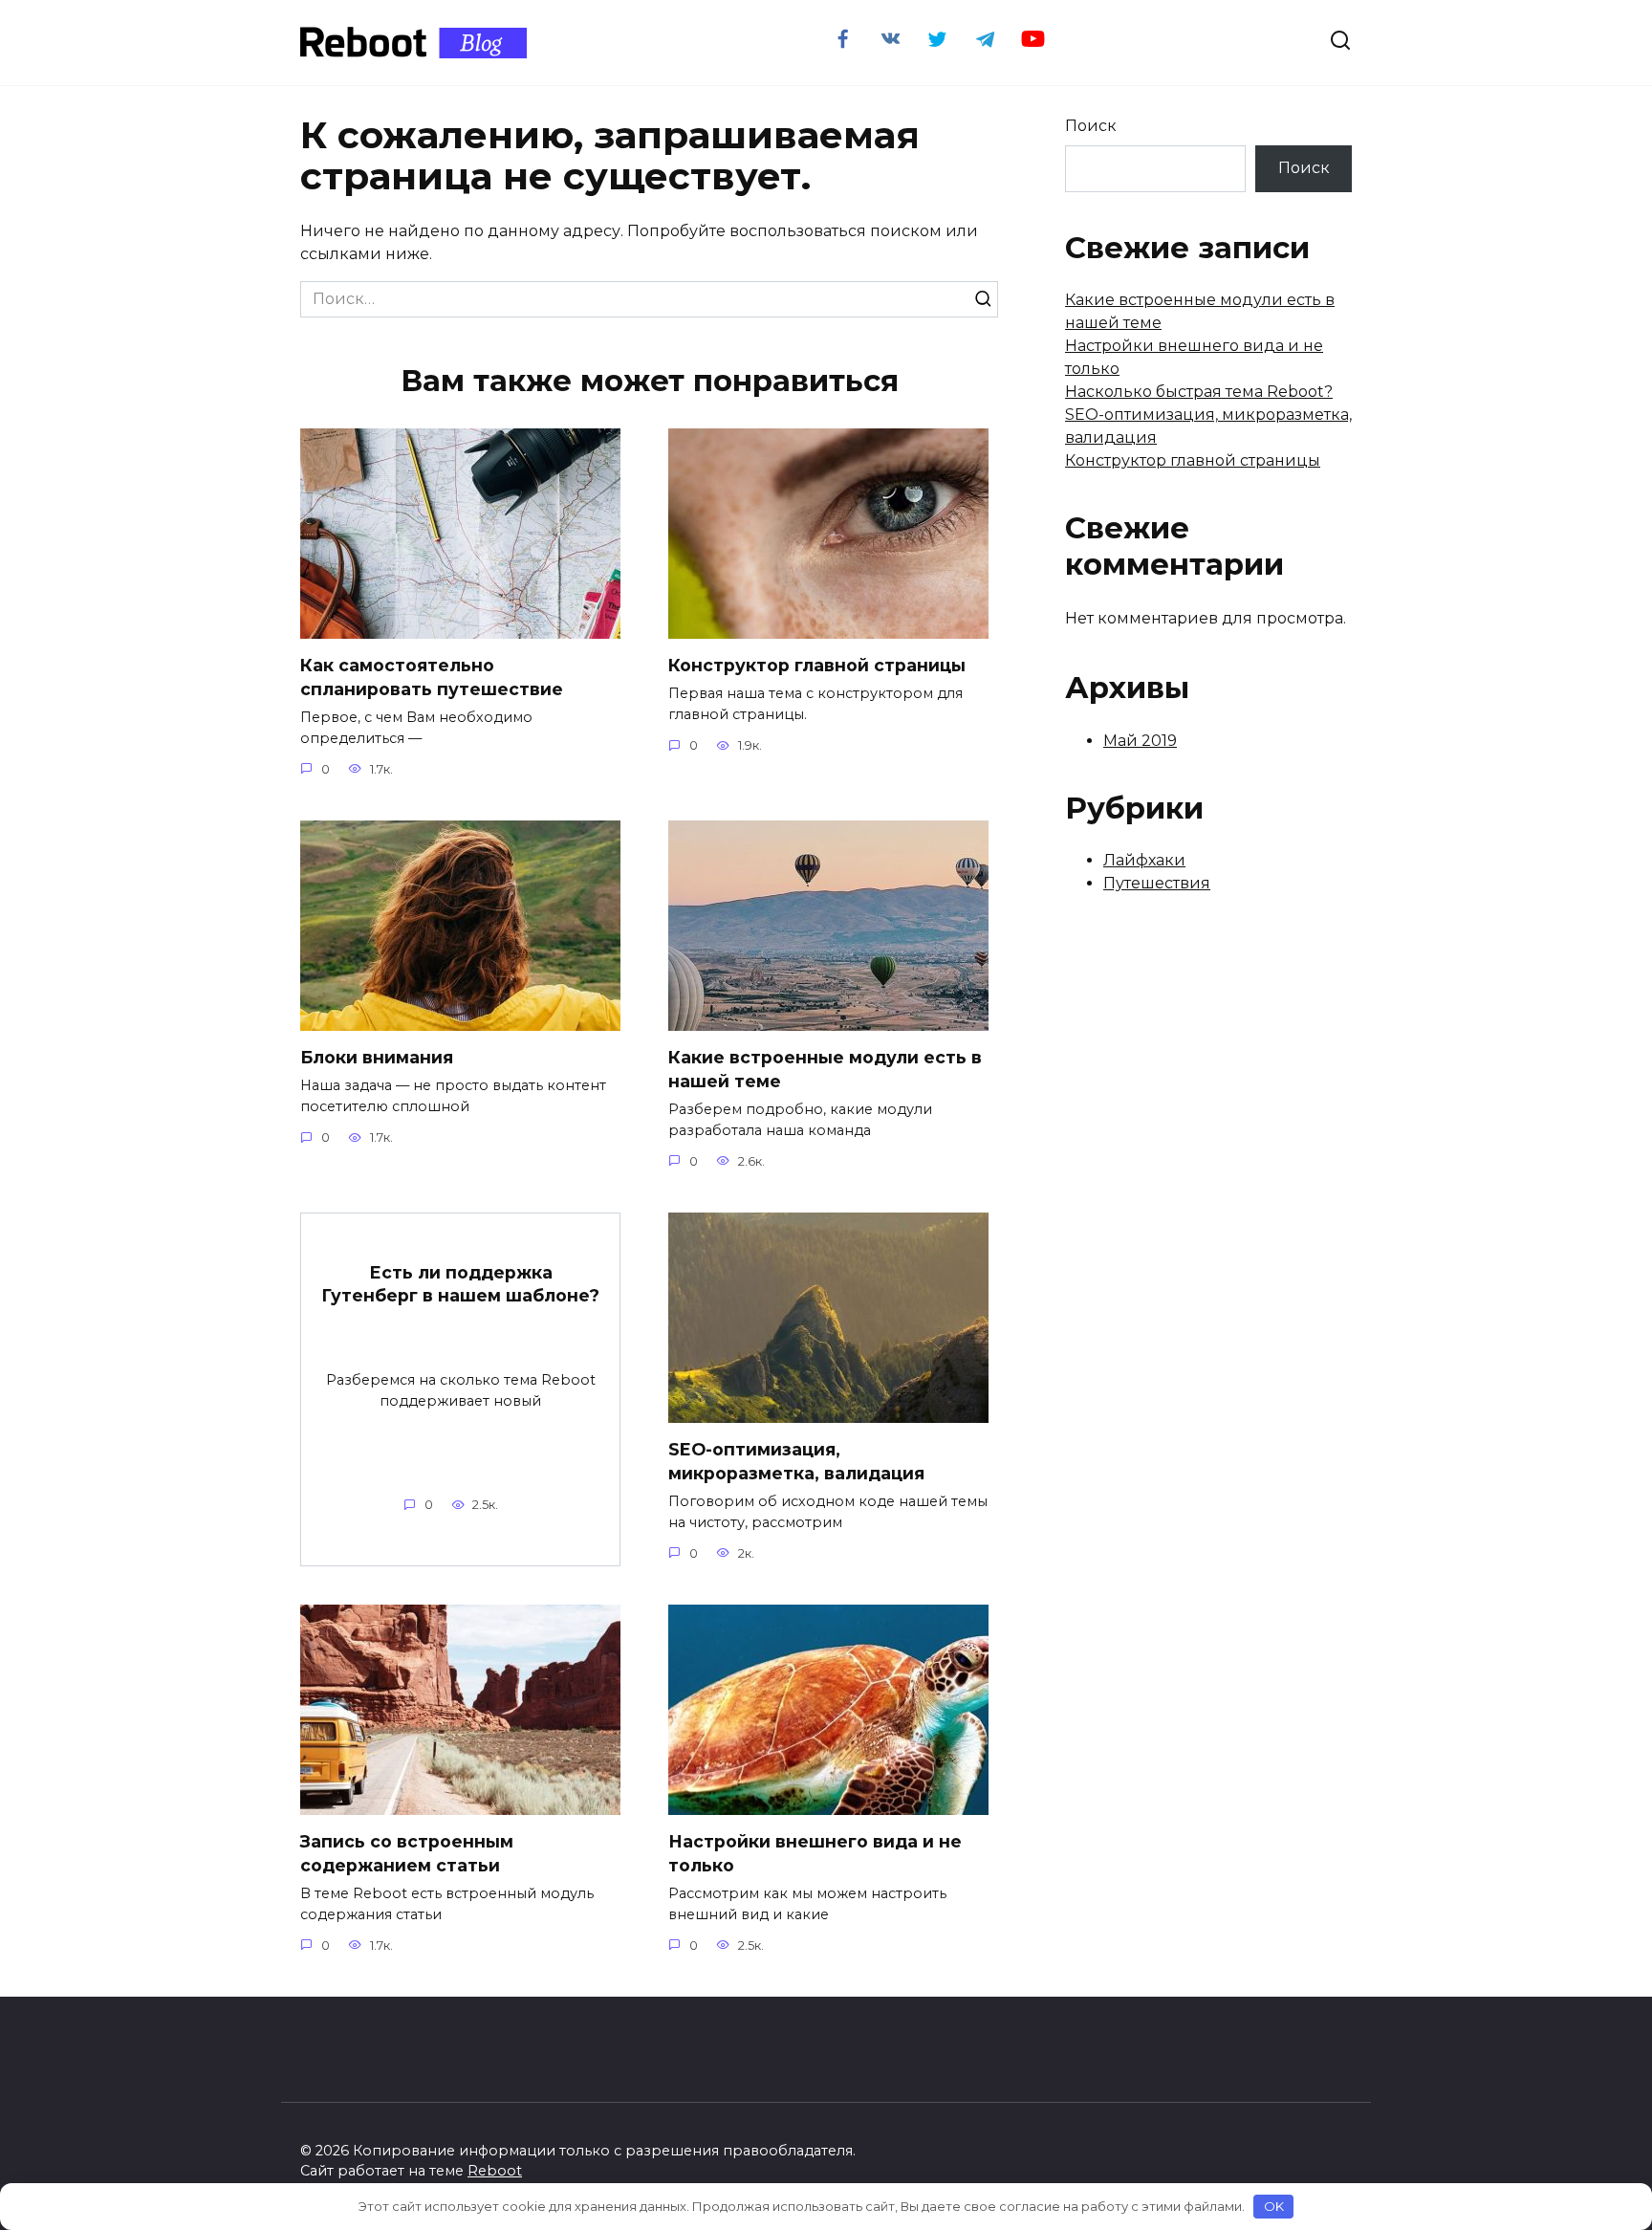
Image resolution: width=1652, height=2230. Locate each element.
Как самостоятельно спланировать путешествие (432, 677)
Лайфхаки (1144, 860)
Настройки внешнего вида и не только (815, 1853)
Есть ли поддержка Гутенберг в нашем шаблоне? (460, 1283)
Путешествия (1157, 883)
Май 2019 (1140, 741)
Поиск (1091, 126)
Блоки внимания (377, 1057)
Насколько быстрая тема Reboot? (1199, 392)
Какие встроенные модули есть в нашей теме (825, 1069)
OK (1274, 2206)
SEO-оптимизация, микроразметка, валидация (796, 1461)
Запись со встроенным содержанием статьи (407, 1853)
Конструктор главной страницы (817, 665)
